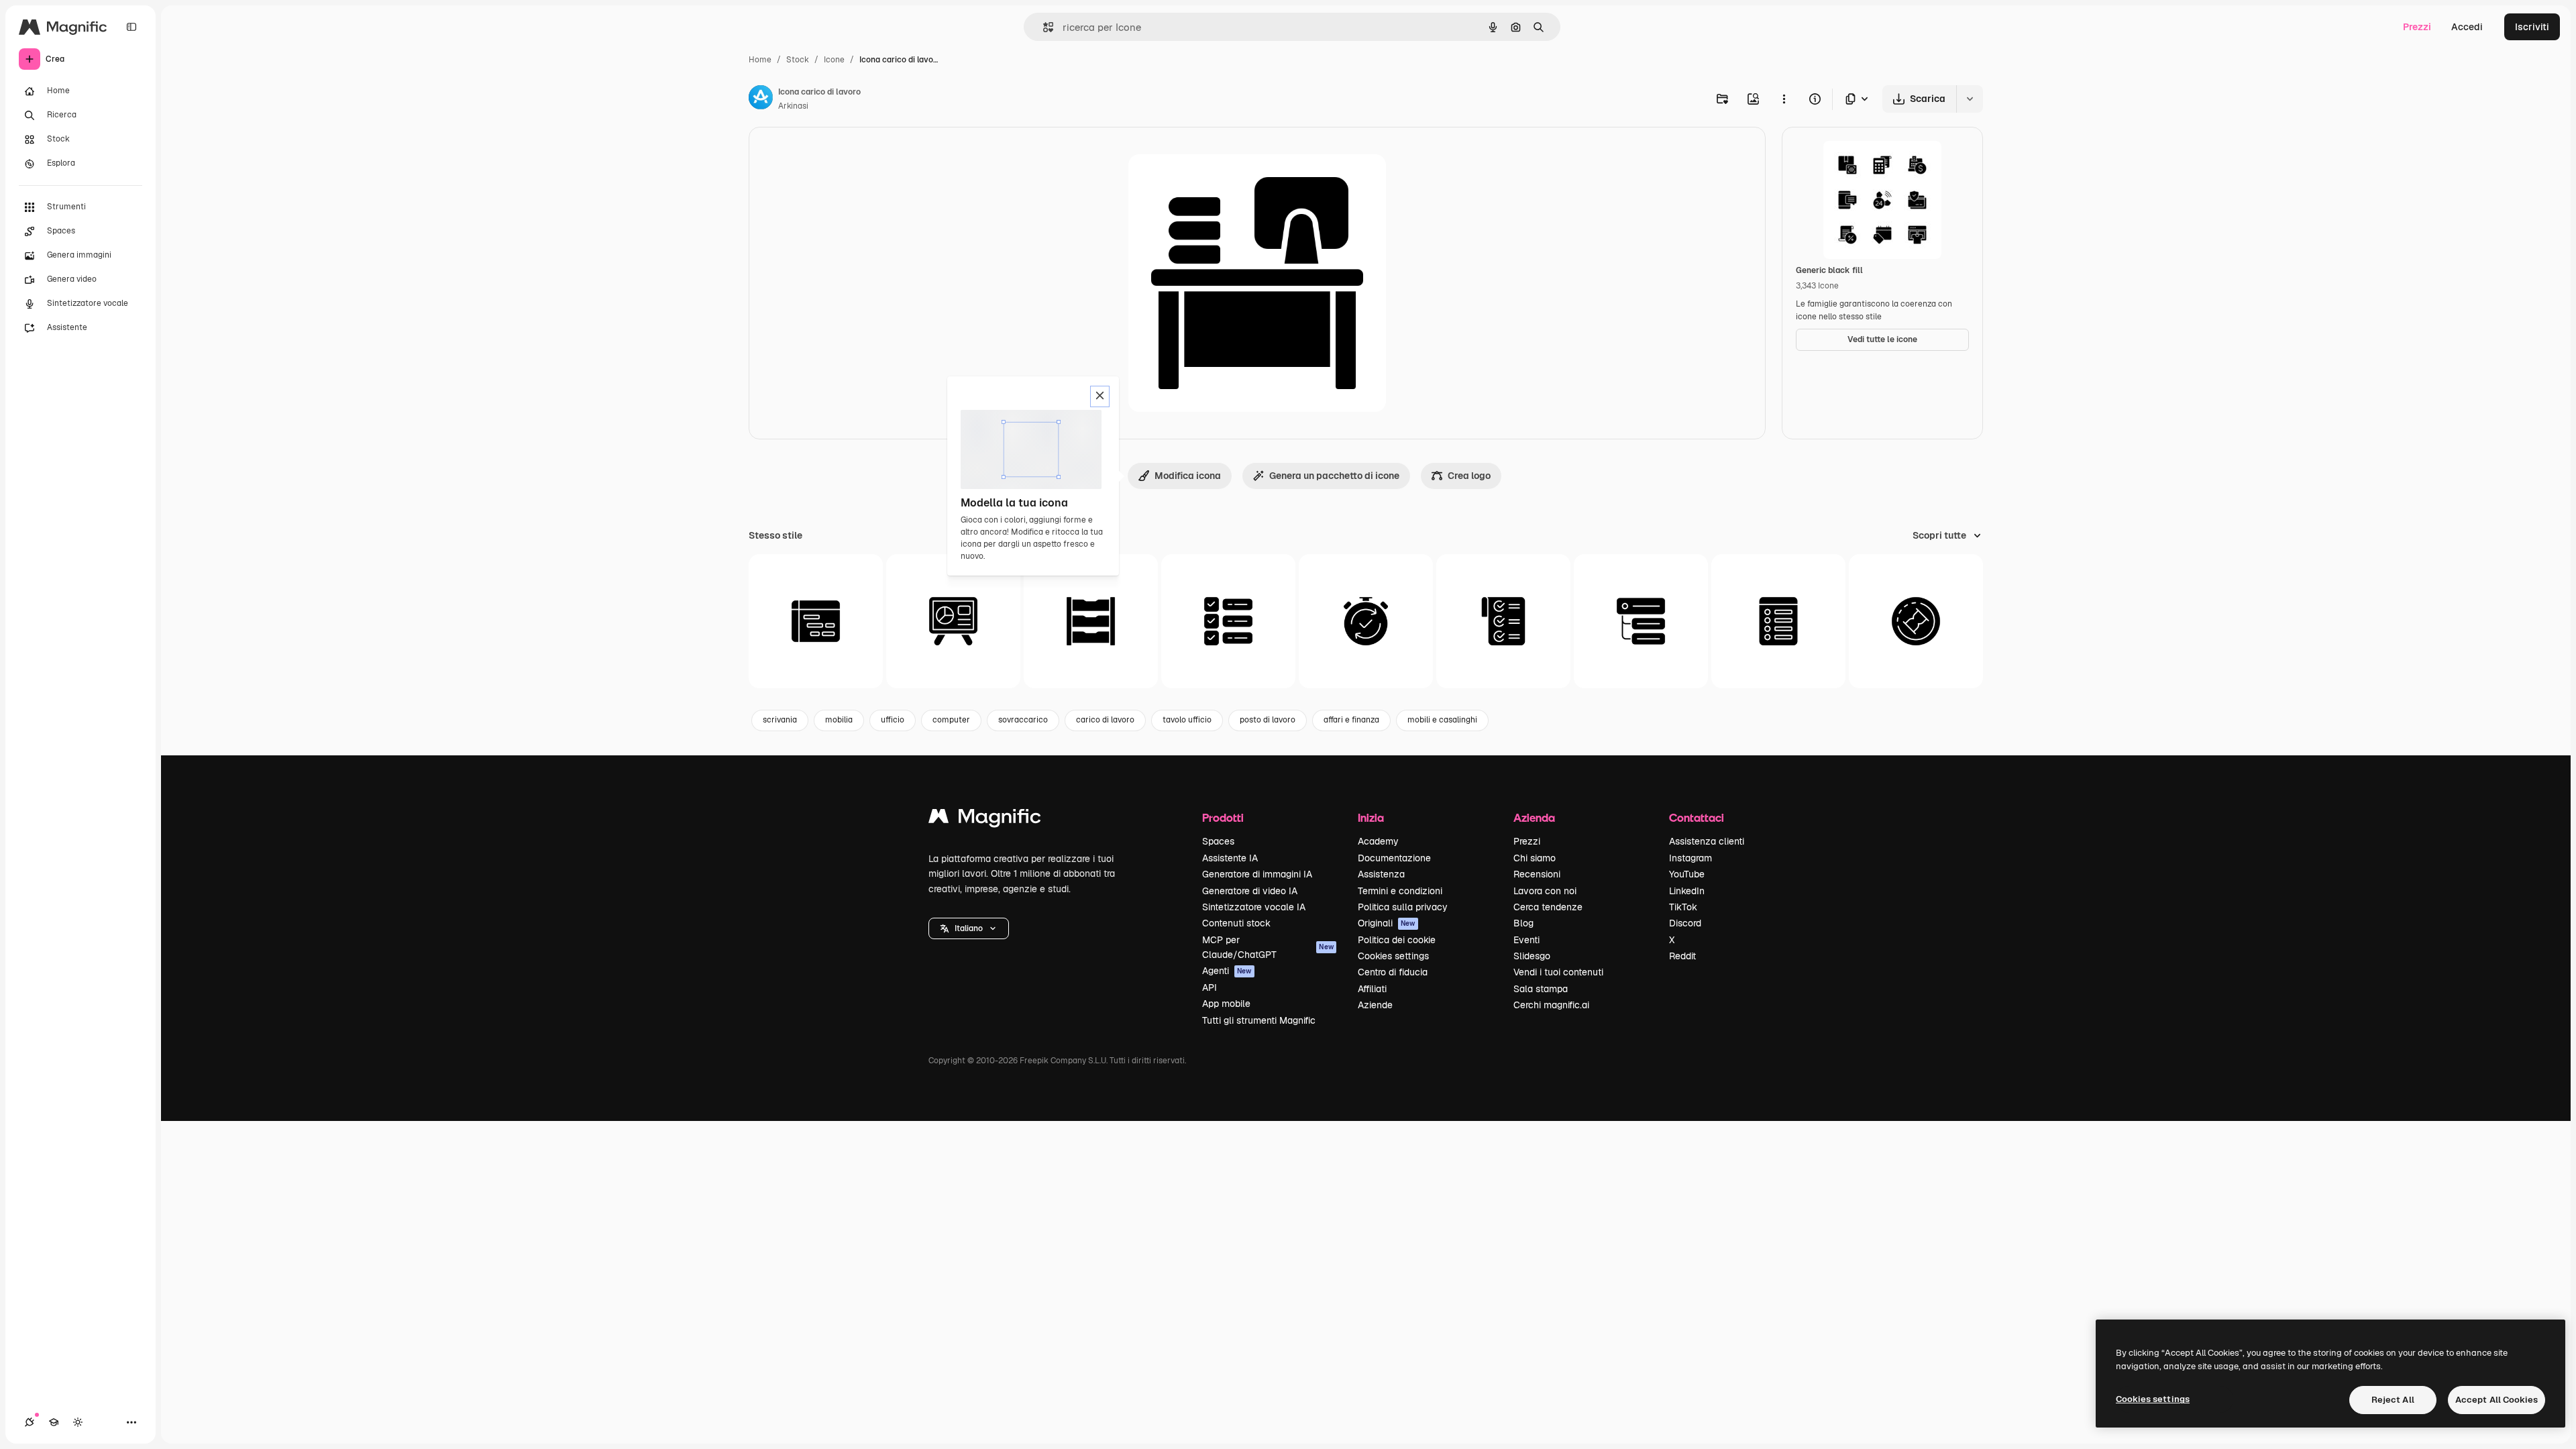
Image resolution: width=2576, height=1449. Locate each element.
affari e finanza (1351, 720)
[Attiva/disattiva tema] (78, 1422)
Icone (834, 60)
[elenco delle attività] (1503, 621)
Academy (1378, 841)
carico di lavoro (1105, 720)
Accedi (2467, 27)
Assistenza (1381, 874)
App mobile (1226, 1004)
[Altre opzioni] (1784, 99)
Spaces (1218, 841)
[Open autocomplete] (1043, 27)
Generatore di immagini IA (1257, 874)
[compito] (1641, 621)
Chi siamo (1535, 858)
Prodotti (1223, 817)
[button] (969, 928)
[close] (1100, 396)
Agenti (1227, 971)
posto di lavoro (1268, 720)
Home (760, 60)
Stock (798, 60)
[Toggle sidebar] (131, 27)
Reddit (1682, 956)
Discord (1685, 923)
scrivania (780, 720)
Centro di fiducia (1393, 972)
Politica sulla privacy (1403, 907)
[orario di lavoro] (816, 621)
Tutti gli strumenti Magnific (1259, 1020)
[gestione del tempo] (1366, 621)
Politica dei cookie (1397, 940)
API (1210, 987)
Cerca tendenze (1548, 907)
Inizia (1371, 817)
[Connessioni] (30, 1422)
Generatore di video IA (1250, 891)
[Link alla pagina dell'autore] (761, 99)
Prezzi (2417, 27)
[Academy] (54, 1422)
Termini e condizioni (1400, 891)
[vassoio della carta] (1091, 621)
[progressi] (1916, 621)
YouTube (1687, 874)
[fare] (1228, 621)
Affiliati (1372, 989)
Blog (1523, 923)
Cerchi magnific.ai (1551, 1005)
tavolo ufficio (1187, 720)
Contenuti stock (1236, 923)
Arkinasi (793, 106)
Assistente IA (1230, 858)
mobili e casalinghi (1442, 720)
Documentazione (1394, 858)
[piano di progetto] (1778, 621)
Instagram (1690, 858)
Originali (1387, 923)
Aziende (1375, 1005)
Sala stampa (1541, 989)
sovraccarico (1023, 720)
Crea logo (1469, 476)
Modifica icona (1188, 476)
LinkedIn (1687, 891)
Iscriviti (2532, 27)
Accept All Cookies (2497, 1400)
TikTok (1683, 907)
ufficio (893, 720)
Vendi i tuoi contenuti (1558, 972)
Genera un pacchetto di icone (1334, 476)
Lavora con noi (1545, 891)
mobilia (839, 720)
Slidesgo (1532, 956)
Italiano (969, 928)
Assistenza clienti (1707, 841)
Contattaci (1697, 817)
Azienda (1534, 817)
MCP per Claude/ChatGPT (1268, 947)
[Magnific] (985, 819)
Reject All (2393, 1400)
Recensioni (1537, 874)
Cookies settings (1393, 956)
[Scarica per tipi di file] (1858, 99)
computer (951, 720)
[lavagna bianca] (953, 621)
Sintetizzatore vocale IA (1254, 907)
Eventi (1526, 940)
